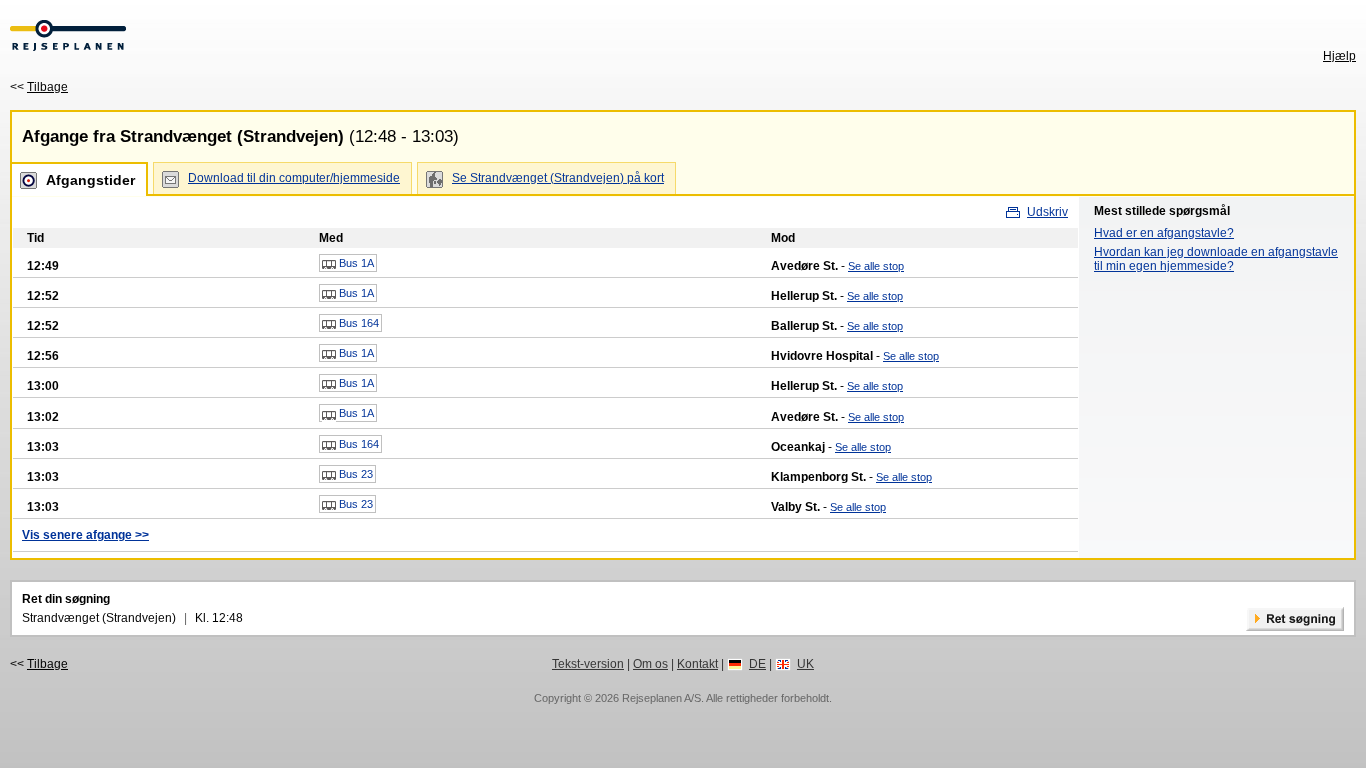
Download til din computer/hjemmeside (294, 178)
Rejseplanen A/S (661, 698)
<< (39, 87)
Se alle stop (876, 266)
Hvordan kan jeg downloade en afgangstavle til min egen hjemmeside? (1216, 259)
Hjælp (1339, 56)
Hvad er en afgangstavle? (1164, 233)
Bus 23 (354, 474)
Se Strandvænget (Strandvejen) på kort (558, 178)
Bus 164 (357, 323)
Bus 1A (355, 263)
